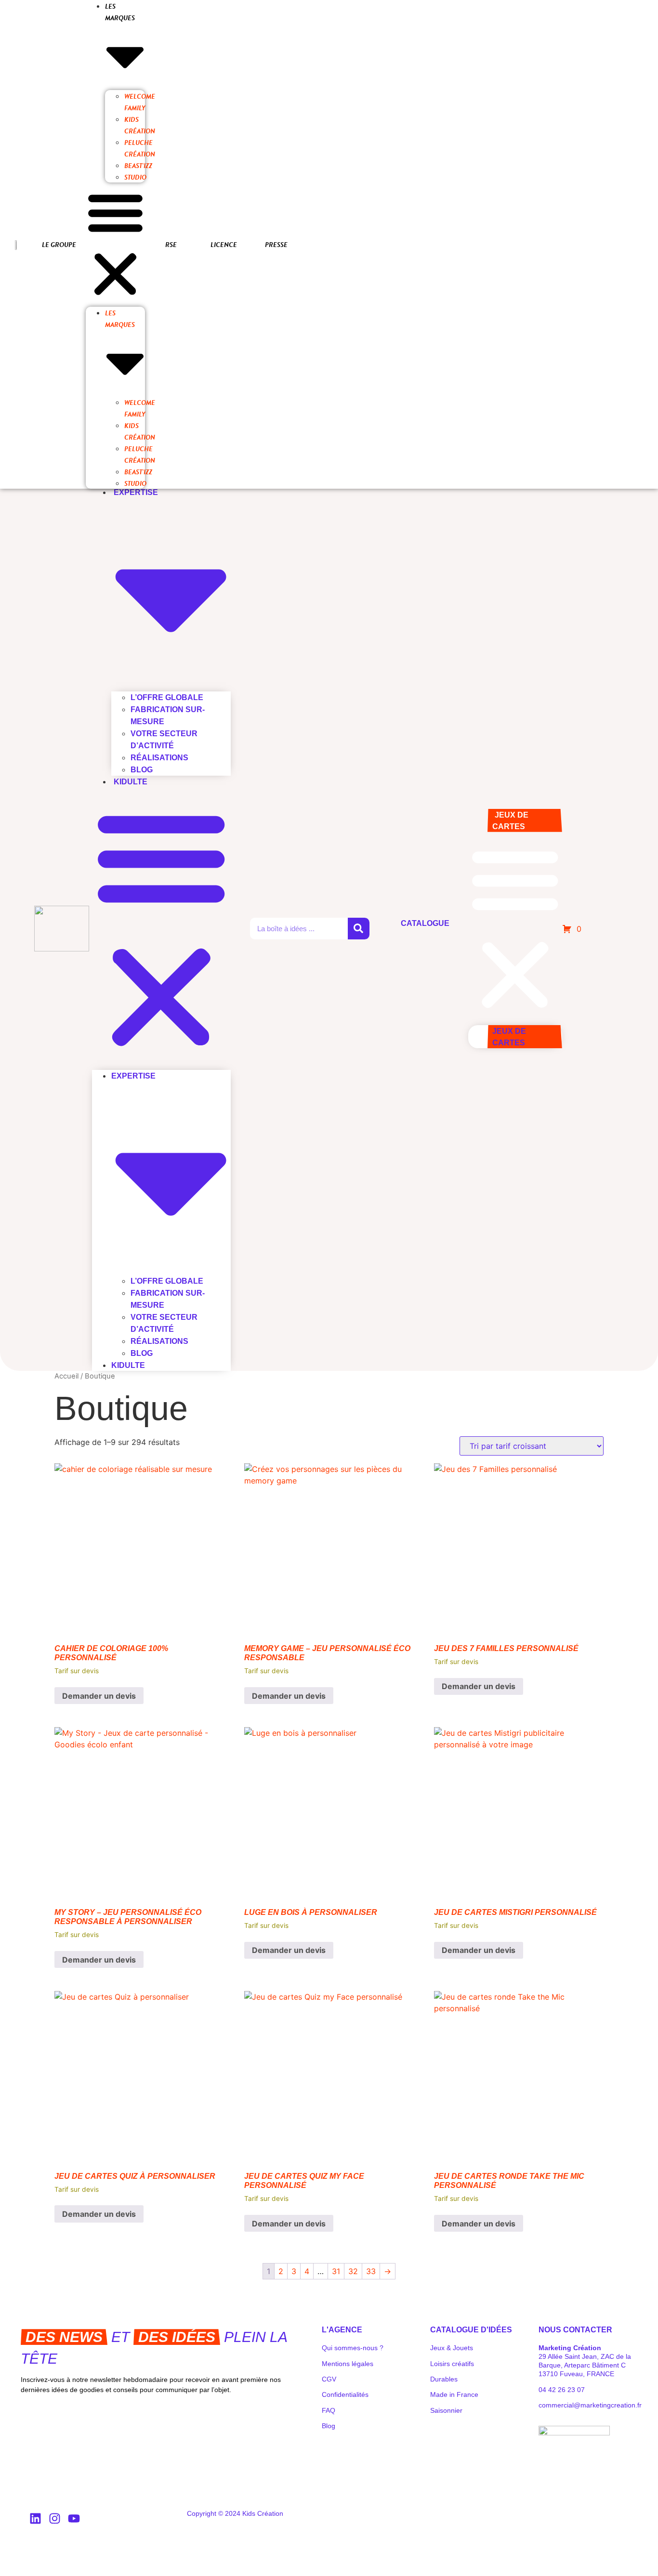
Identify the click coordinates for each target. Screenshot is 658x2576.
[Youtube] (74, 2518)
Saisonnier (446, 2410)
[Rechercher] (359, 929)
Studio (135, 177)
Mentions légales (348, 2364)
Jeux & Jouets (452, 2348)
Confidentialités (345, 2394)
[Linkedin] (35, 2518)
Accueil (66, 1376)
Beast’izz (138, 166)
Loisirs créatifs (452, 2364)
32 (353, 2271)
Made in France (454, 2394)
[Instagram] (54, 2518)
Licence (224, 245)
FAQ (329, 2410)
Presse (276, 245)
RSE (171, 245)
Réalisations (159, 758)
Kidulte (131, 782)
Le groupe (59, 245)
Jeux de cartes (510, 821)
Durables (444, 2379)
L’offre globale (167, 697)
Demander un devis (99, 1696)
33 (371, 2271)
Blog (142, 770)
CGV (329, 2379)
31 (336, 2271)
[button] (115, 245)
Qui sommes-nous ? (353, 2348)
